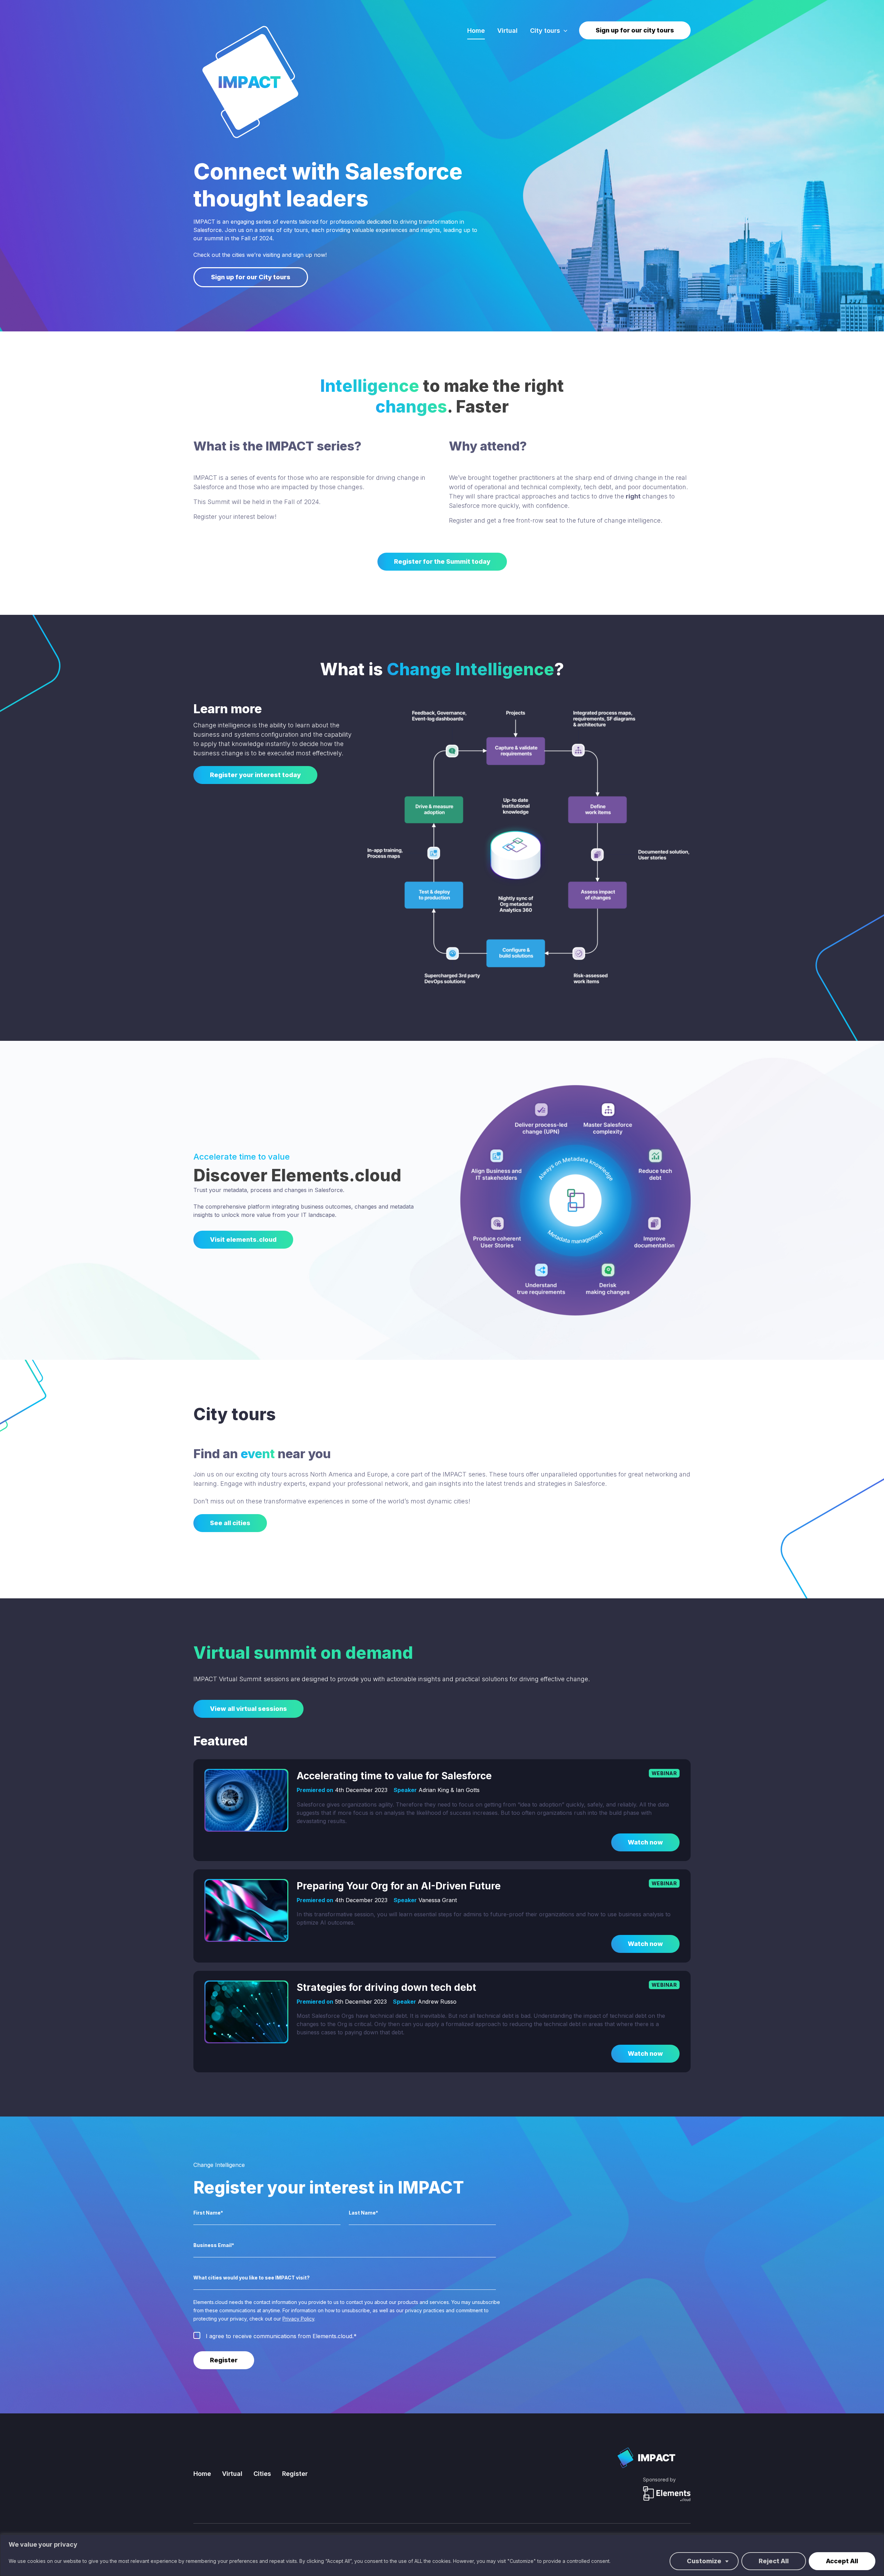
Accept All (842, 2561)
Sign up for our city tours (635, 30)
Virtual (507, 31)
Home (476, 31)
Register (295, 2474)
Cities (262, 2474)
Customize (704, 2561)
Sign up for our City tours (251, 277)
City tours (545, 31)
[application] (564, 31)
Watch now (645, 1842)
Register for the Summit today (442, 561)
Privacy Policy (298, 2319)
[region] (442, 2555)
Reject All (774, 2561)
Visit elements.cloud (243, 1239)
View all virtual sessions (248, 1709)
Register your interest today (255, 775)
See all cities (230, 1523)
